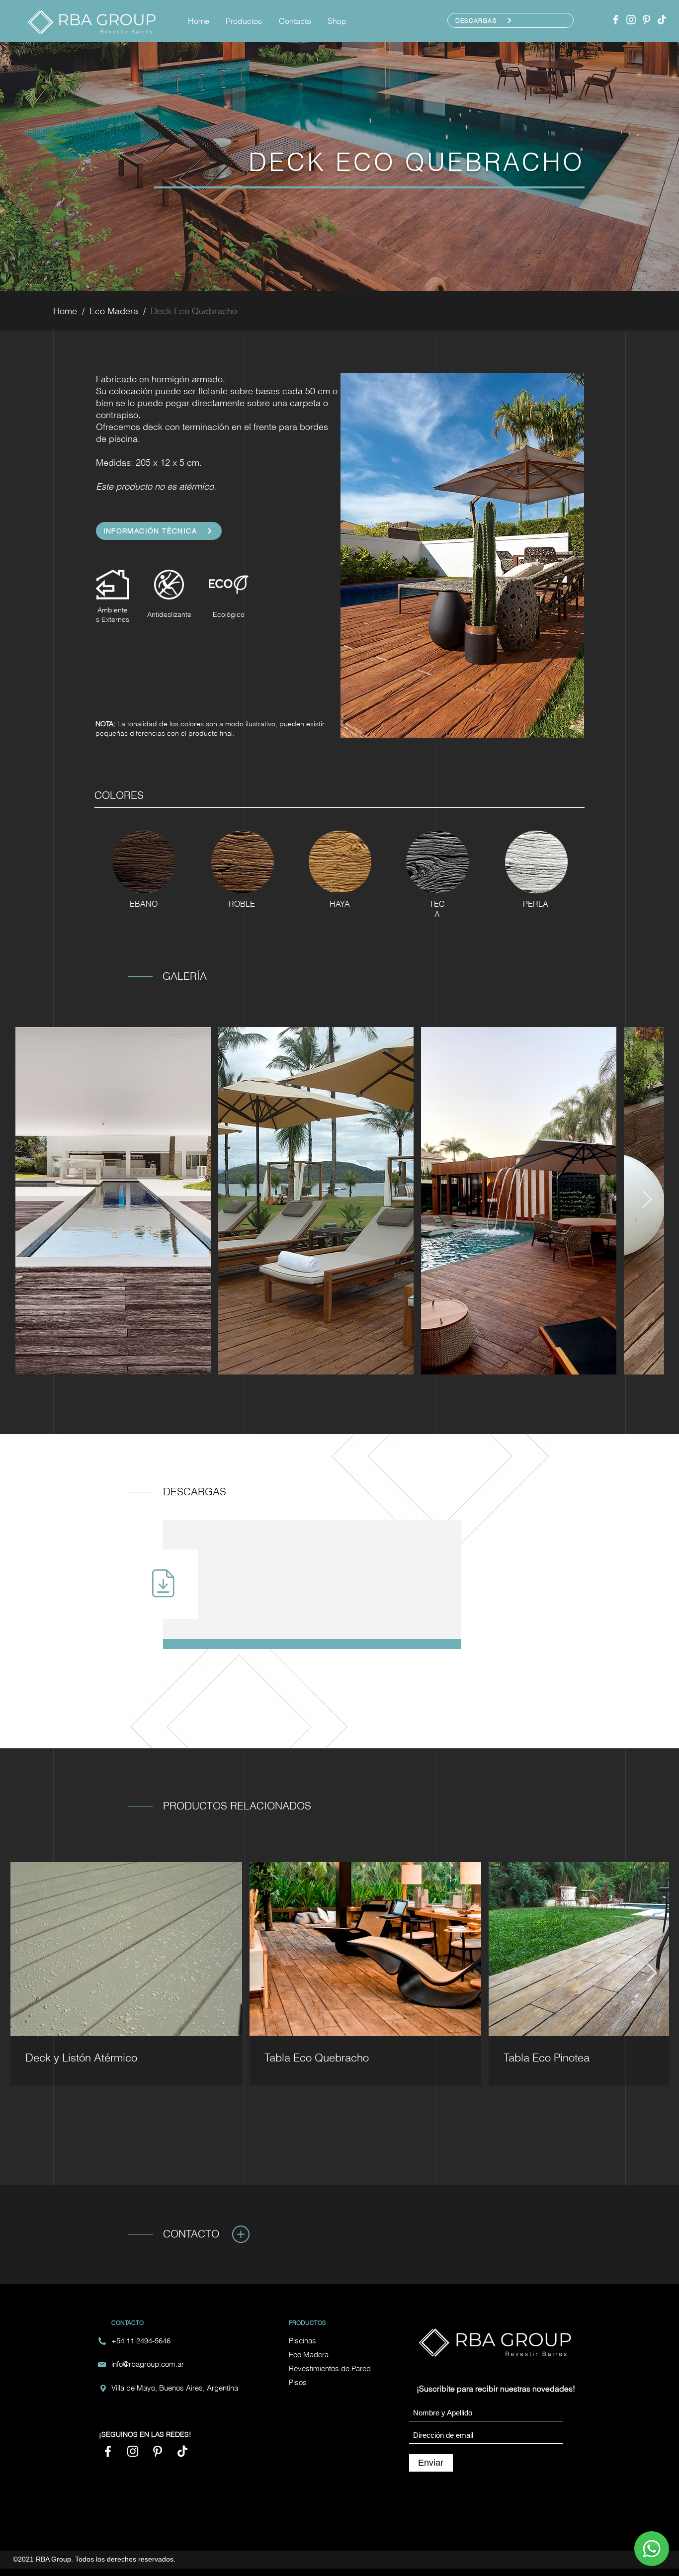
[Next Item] (647, 1200)
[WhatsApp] (652, 2549)
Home (65, 311)
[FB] (616, 20)
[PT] (646, 20)
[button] (245, 21)
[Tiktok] (662, 20)
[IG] (631, 20)
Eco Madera (114, 311)
